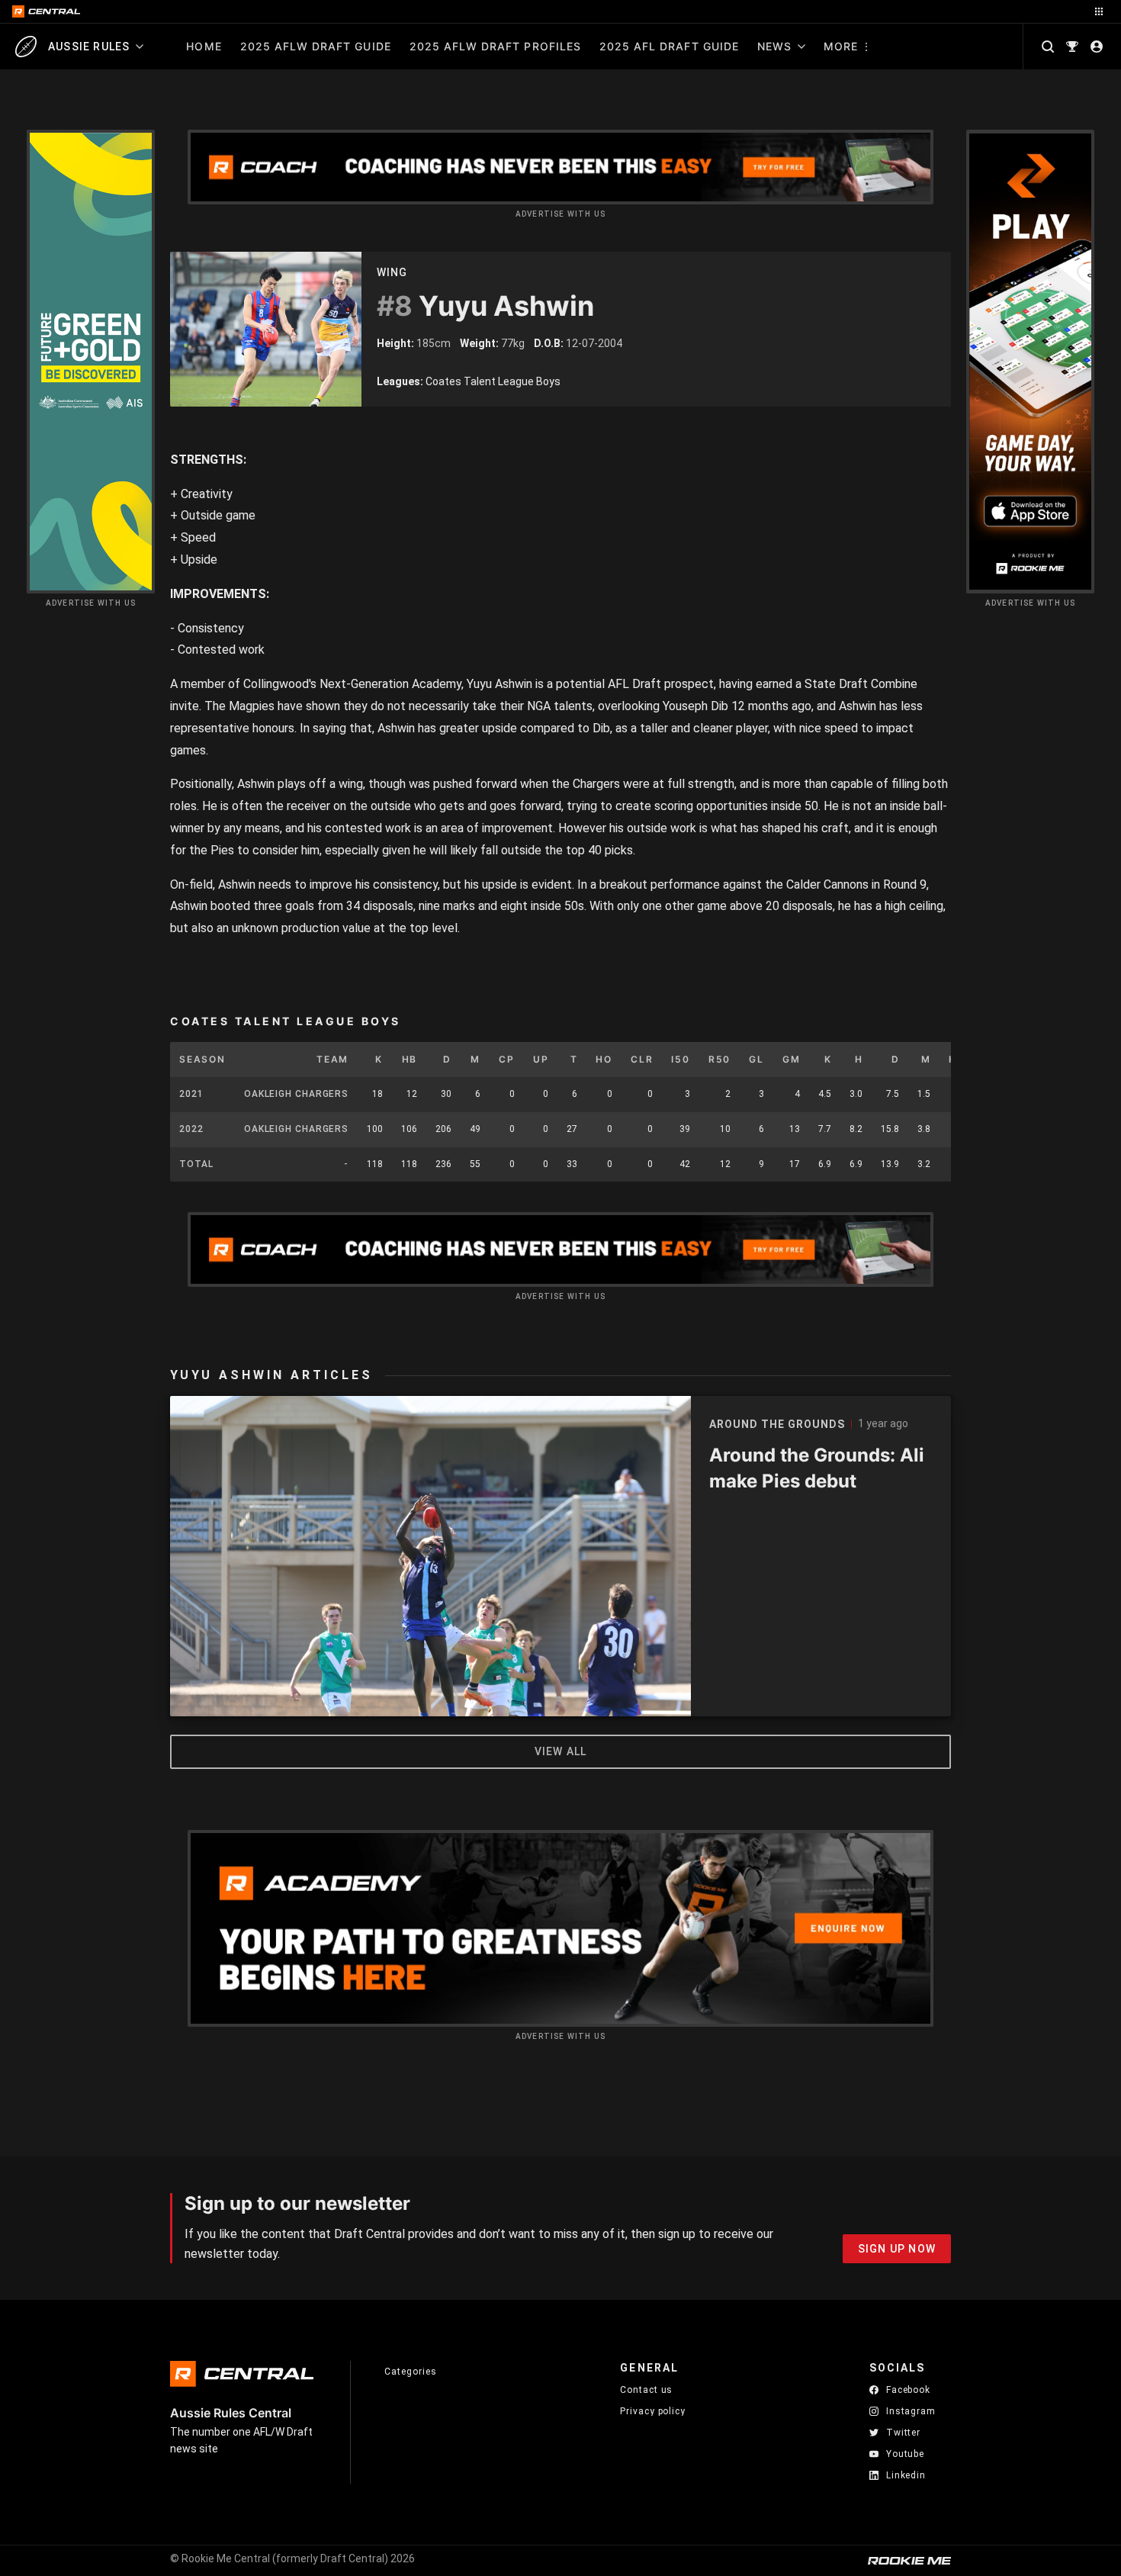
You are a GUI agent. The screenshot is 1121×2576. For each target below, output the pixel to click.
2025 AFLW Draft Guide (316, 46)
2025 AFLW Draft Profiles (495, 46)
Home (204, 46)
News (774, 46)
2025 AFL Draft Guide (669, 46)
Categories (410, 2372)
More (841, 46)
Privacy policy (653, 2411)
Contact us (646, 2390)
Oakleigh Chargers (296, 1094)
